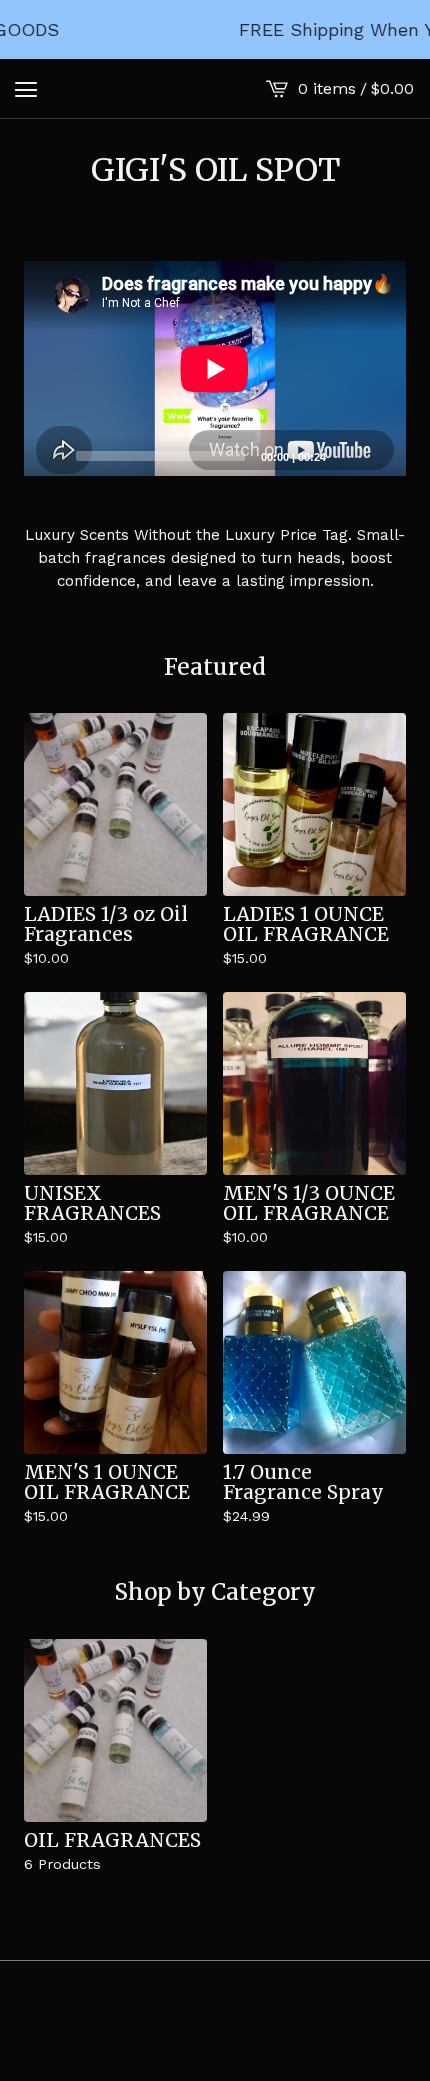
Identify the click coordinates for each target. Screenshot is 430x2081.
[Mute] (347, 455)
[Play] (49, 455)
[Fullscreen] (379, 455)
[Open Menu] (26, 89)
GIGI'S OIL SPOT (215, 170)
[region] (215, 29)
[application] (215, 368)
